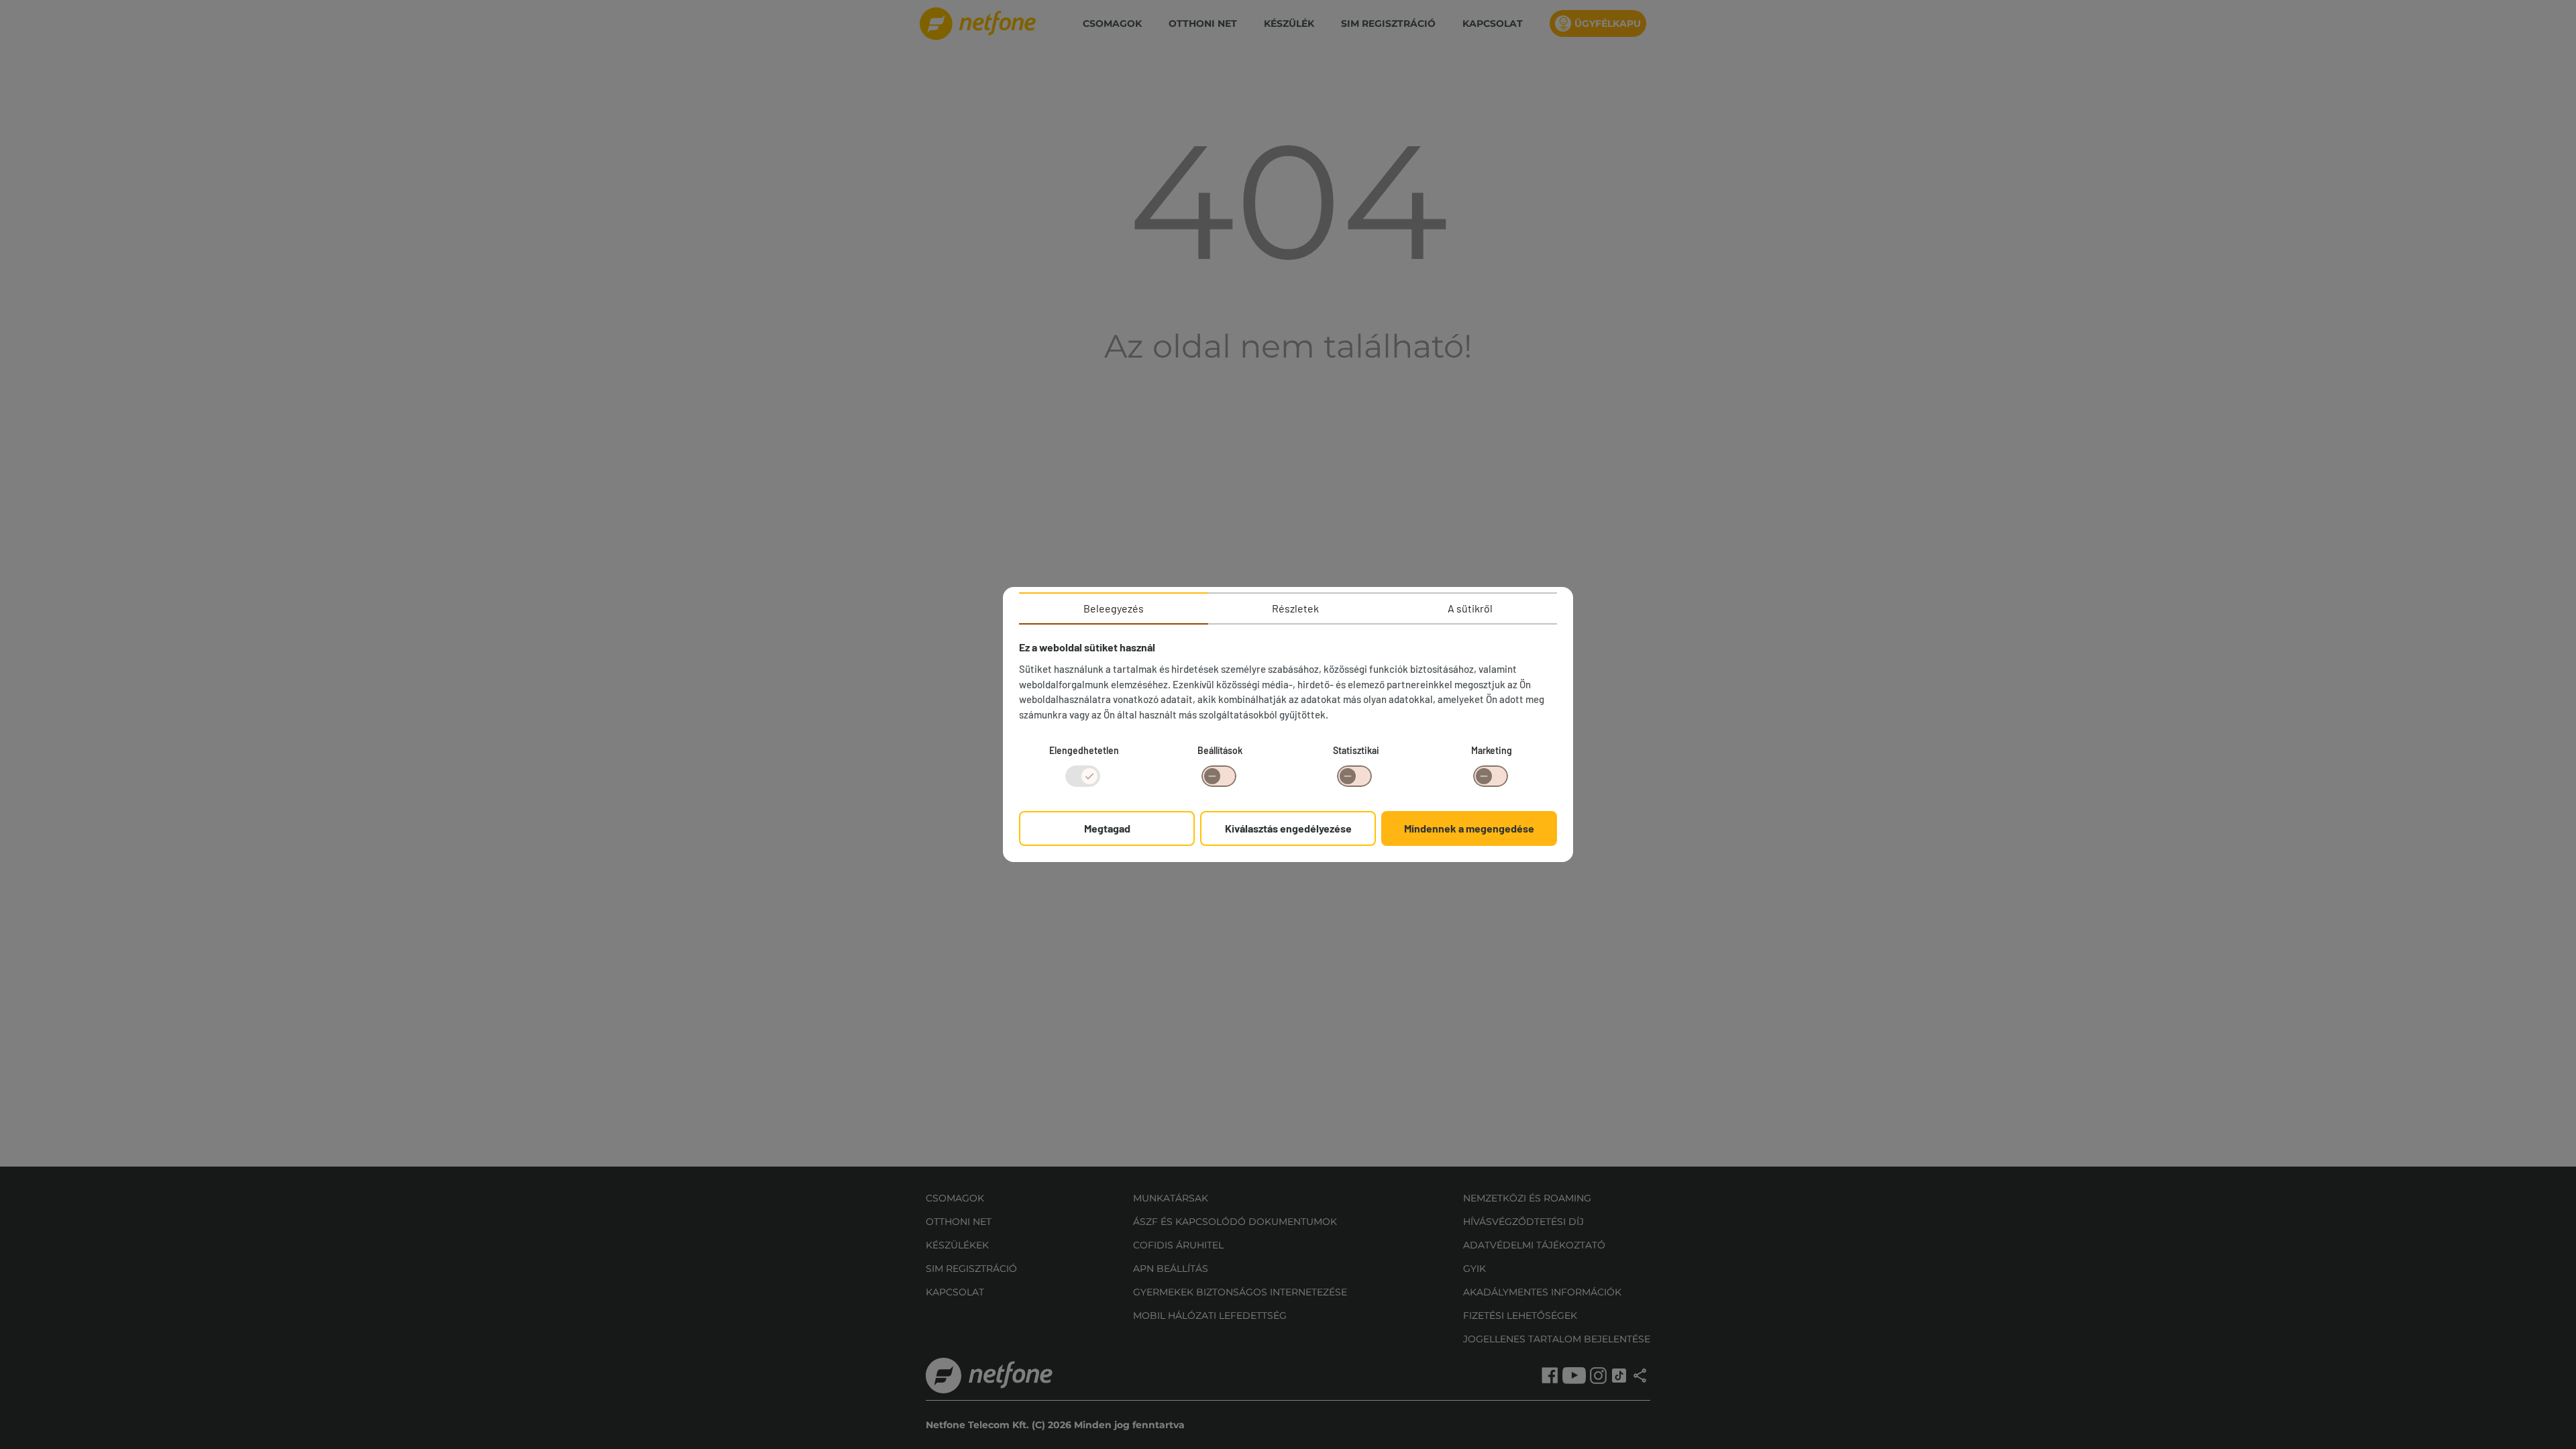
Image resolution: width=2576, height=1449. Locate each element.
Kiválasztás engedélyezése (1288, 828)
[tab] (1114, 608)
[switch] (1219, 776)
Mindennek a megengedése (1469, 828)
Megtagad (1107, 828)
